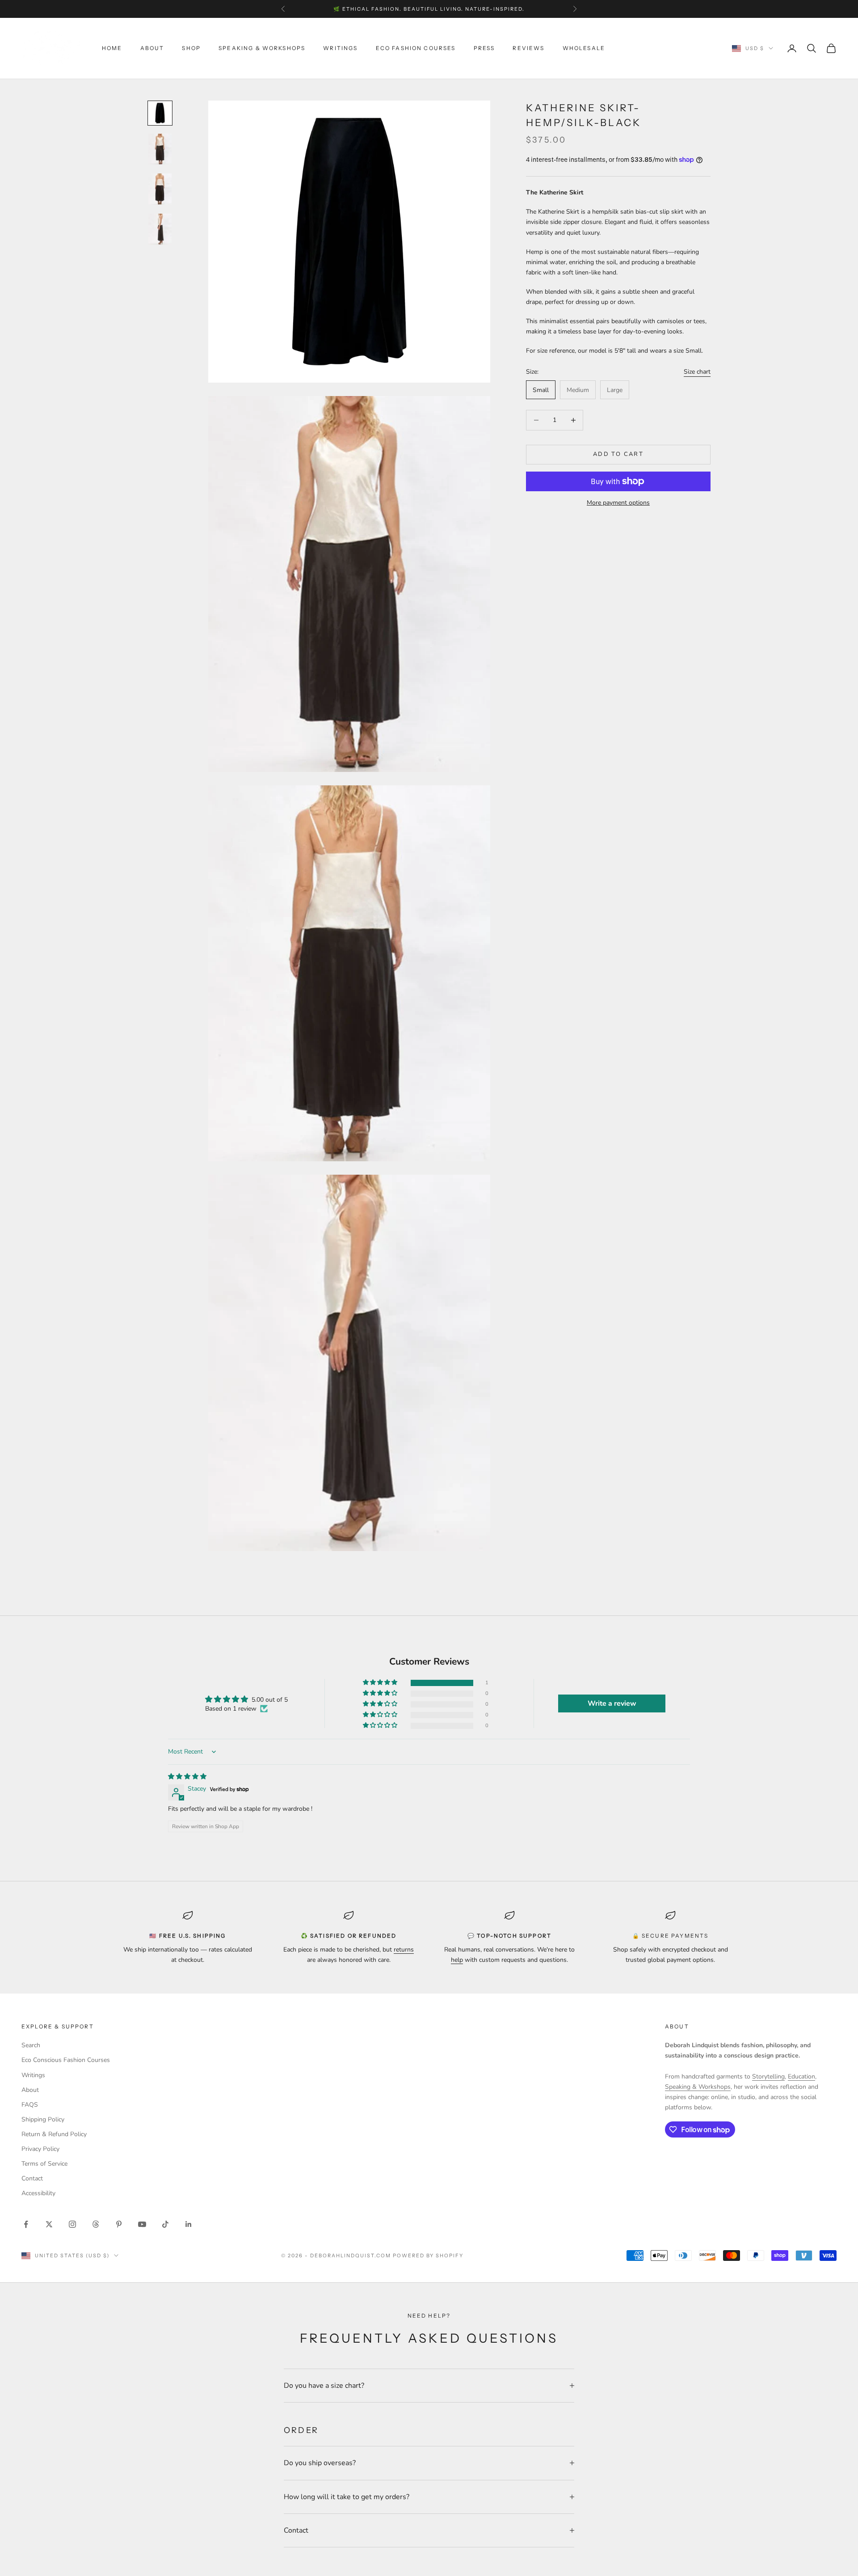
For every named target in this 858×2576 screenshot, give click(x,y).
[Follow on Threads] (96, 2224)
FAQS (30, 2105)
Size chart (697, 372)
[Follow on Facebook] (26, 2224)
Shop (191, 48)
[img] (187, 1777)
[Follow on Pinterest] (119, 2224)
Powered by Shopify (428, 2256)
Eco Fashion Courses (416, 48)
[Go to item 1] (160, 113)
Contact (32, 2178)
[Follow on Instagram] (72, 2224)
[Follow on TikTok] (165, 2224)
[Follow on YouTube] (142, 2224)
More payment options (618, 503)
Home (112, 48)
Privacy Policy (40, 2149)
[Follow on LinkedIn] (189, 2224)
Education (801, 2076)
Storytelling (768, 2076)
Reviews (528, 48)
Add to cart (618, 454)
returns (404, 1950)
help (457, 1960)
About (152, 48)
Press (484, 48)
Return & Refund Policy (54, 2134)
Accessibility (38, 2193)
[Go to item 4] (160, 229)
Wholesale (584, 48)
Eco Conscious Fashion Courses (66, 2060)
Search (31, 2045)
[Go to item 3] (160, 189)
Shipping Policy (43, 2119)
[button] (381, 1683)
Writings (340, 48)
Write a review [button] (612, 1703)
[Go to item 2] (160, 149)
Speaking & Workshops (262, 48)
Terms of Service (44, 2164)
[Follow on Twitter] (49, 2224)
